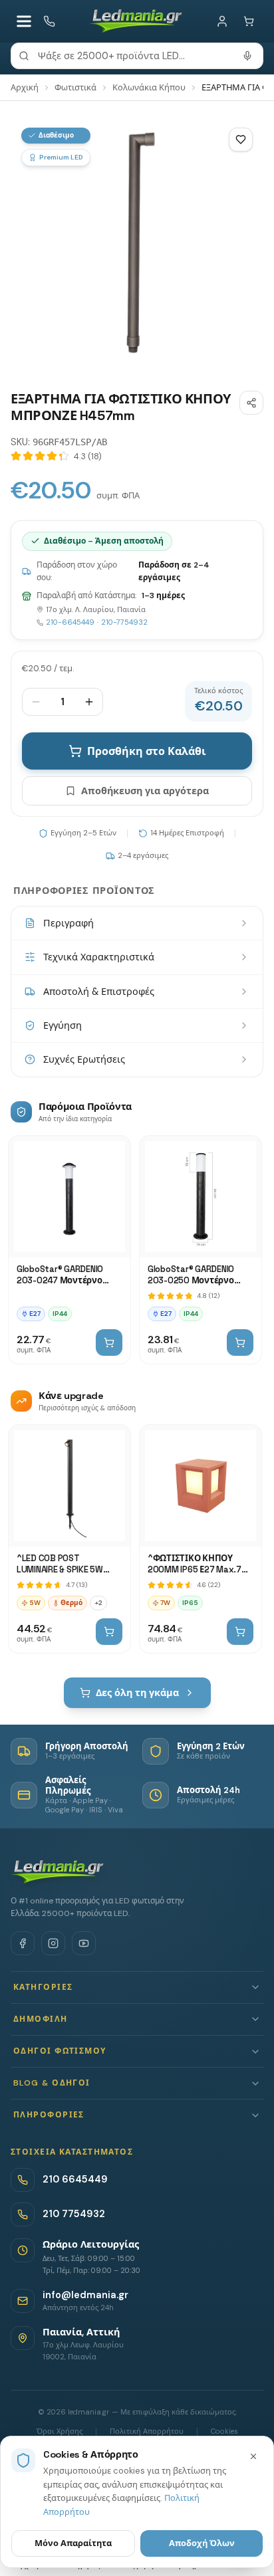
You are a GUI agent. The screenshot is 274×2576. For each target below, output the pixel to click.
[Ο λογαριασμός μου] (222, 21)
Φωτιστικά (75, 87)
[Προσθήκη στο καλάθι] (109, 1342)
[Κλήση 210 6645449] (49, 21)
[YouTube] (84, 1943)
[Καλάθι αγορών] (249, 21)
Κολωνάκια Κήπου (149, 87)
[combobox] (137, 56)
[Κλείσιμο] (253, 2456)
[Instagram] (53, 1943)
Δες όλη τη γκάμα (137, 1693)
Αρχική (25, 87)
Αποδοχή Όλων (202, 2543)
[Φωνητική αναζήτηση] (247, 56)
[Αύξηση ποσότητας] (89, 702)
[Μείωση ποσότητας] (36, 702)
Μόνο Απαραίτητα (73, 2543)
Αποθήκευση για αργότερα (145, 791)
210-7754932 (124, 622)
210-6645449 (70, 622)
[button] (137, 1987)
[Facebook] (23, 1943)
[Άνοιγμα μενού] (24, 21)
